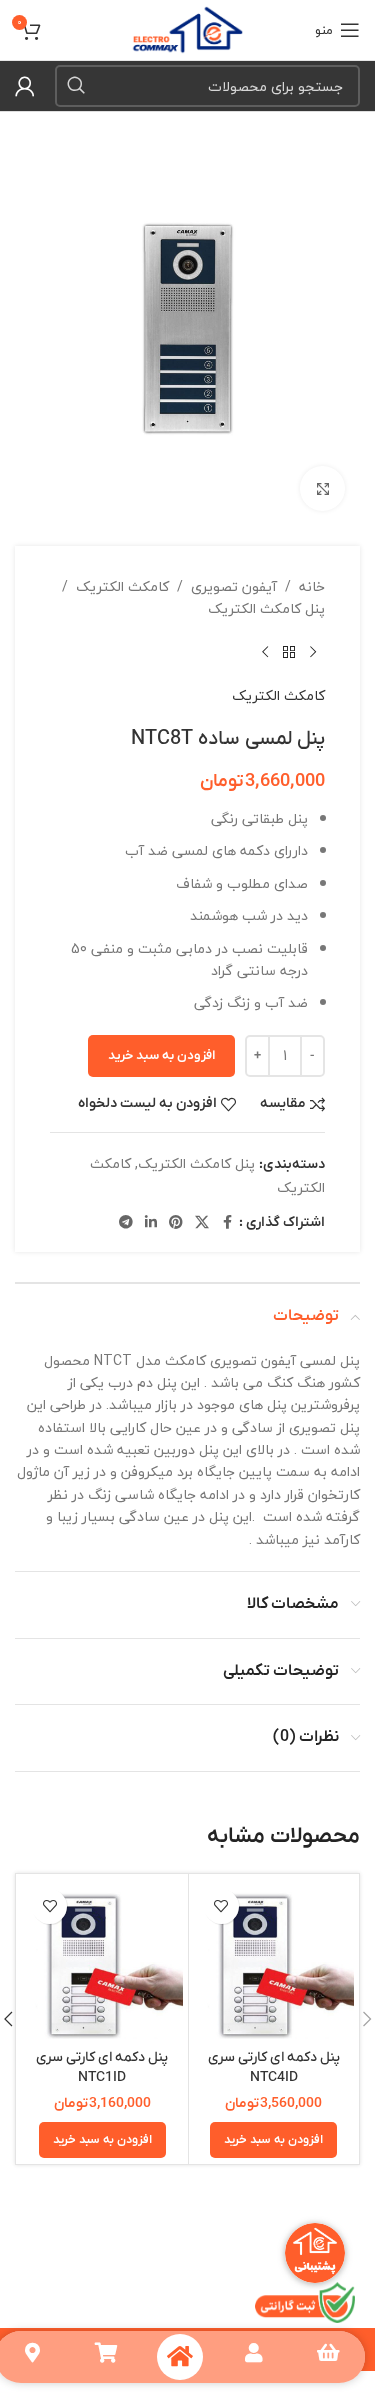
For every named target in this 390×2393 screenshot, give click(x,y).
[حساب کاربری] (25, 86)
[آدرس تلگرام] (126, 1223)
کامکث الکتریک (122, 587)
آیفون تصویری (234, 587)
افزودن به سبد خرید (161, 1055)
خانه (312, 587)
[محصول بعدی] (265, 653)
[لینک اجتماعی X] (202, 1223)
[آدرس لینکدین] (151, 1223)
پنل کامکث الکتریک (266, 609)
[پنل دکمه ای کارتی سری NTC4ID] (274, 1959)
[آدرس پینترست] (176, 1223)
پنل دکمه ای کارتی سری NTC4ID (274, 2067)
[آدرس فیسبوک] (227, 1223)
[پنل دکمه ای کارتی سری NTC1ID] (102, 1959)
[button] (273, 2140)
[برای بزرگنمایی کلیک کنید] (322, 488)
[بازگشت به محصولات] (289, 653)
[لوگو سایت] (187, 27)
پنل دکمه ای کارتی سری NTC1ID (102, 2067)
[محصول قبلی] (313, 653)
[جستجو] (76, 86)
